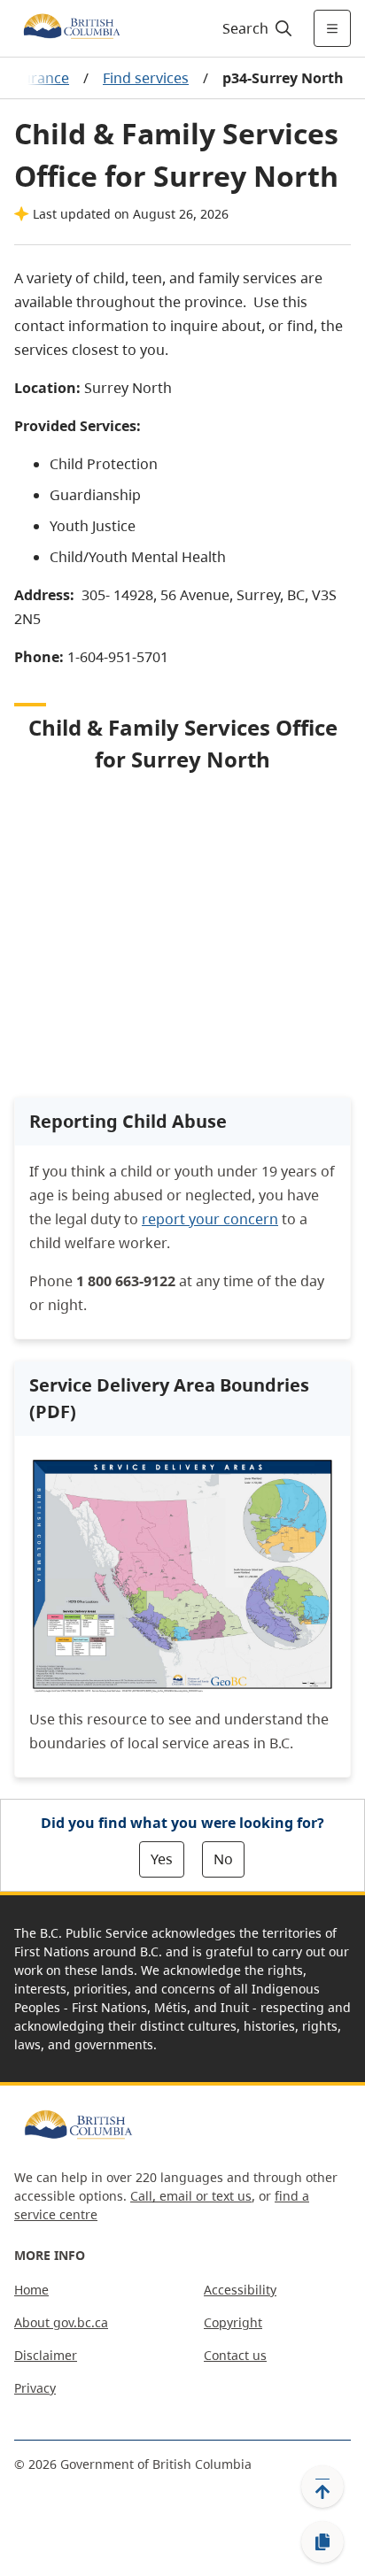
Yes (162, 1859)
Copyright (233, 2322)
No (223, 1859)
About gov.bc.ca (61, 2322)
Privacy (35, 2388)
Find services (146, 78)
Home (31, 2290)
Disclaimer (46, 2355)
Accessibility (240, 2290)
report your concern (210, 1219)
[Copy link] (322, 2542)
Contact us (235, 2355)
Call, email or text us (191, 2196)
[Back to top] (322, 2487)
